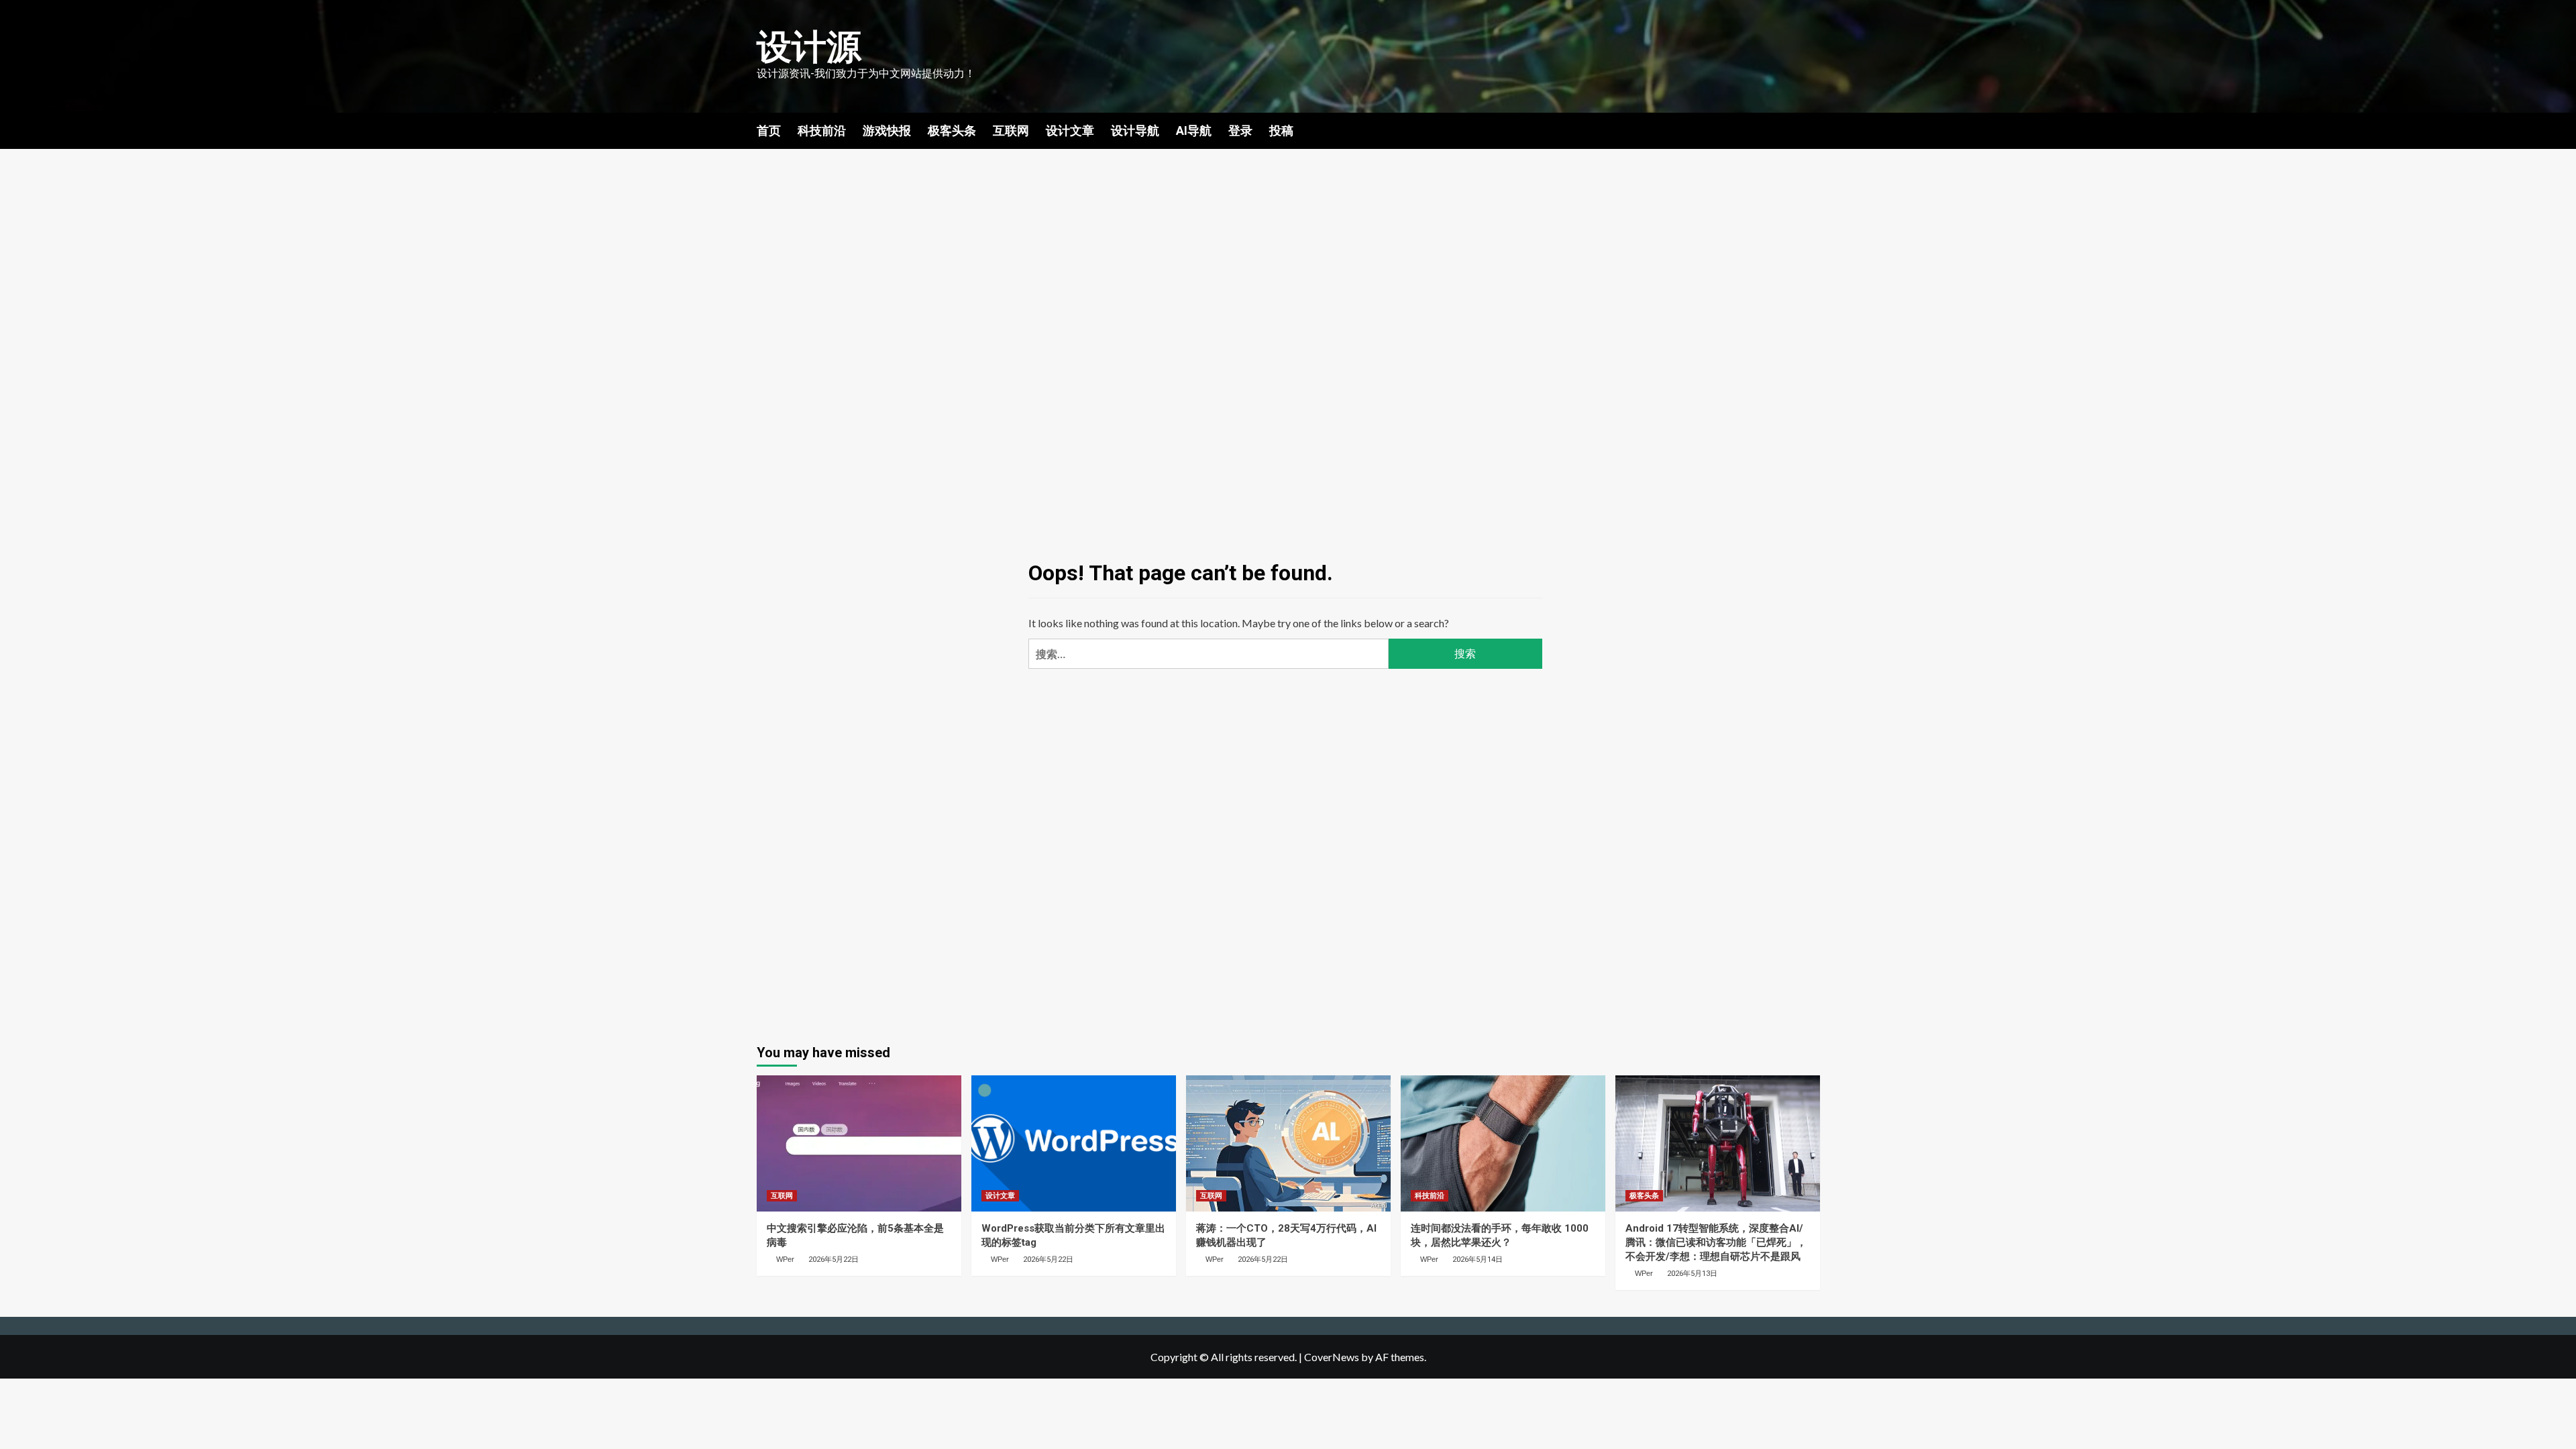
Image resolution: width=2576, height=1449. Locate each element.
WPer (785, 1259)
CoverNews (1332, 1357)
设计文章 (1070, 130)
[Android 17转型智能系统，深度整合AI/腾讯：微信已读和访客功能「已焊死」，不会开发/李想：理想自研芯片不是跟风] (1718, 1143)
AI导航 (1194, 130)
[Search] (1812, 129)
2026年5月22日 (834, 1259)
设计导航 (1135, 130)
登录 (1240, 130)
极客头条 (952, 130)
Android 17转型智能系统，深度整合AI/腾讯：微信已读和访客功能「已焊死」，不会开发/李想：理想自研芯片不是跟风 (1716, 1242)
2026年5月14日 (1478, 1259)
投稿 (1281, 130)
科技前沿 (822, 130)
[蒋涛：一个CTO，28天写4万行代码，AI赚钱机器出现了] (1288, 1143)
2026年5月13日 (1692, 1274)
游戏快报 (887, 130)
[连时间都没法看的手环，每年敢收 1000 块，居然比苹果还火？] (1503, 1143)
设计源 (809, 47)
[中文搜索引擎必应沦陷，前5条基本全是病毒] (859, 1143)
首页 (769, 130)
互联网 (1011, 130)
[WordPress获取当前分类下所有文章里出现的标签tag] (1074, 1143)
